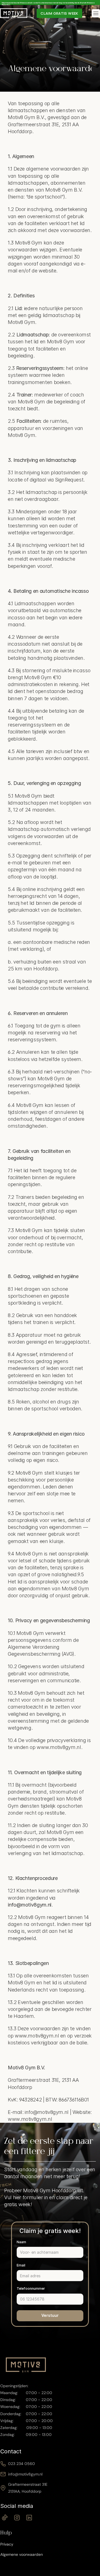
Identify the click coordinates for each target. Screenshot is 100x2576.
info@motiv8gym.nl (25, 2474)
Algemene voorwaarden (22, 2554)
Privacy (7, 2544)
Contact (11, 2451)
